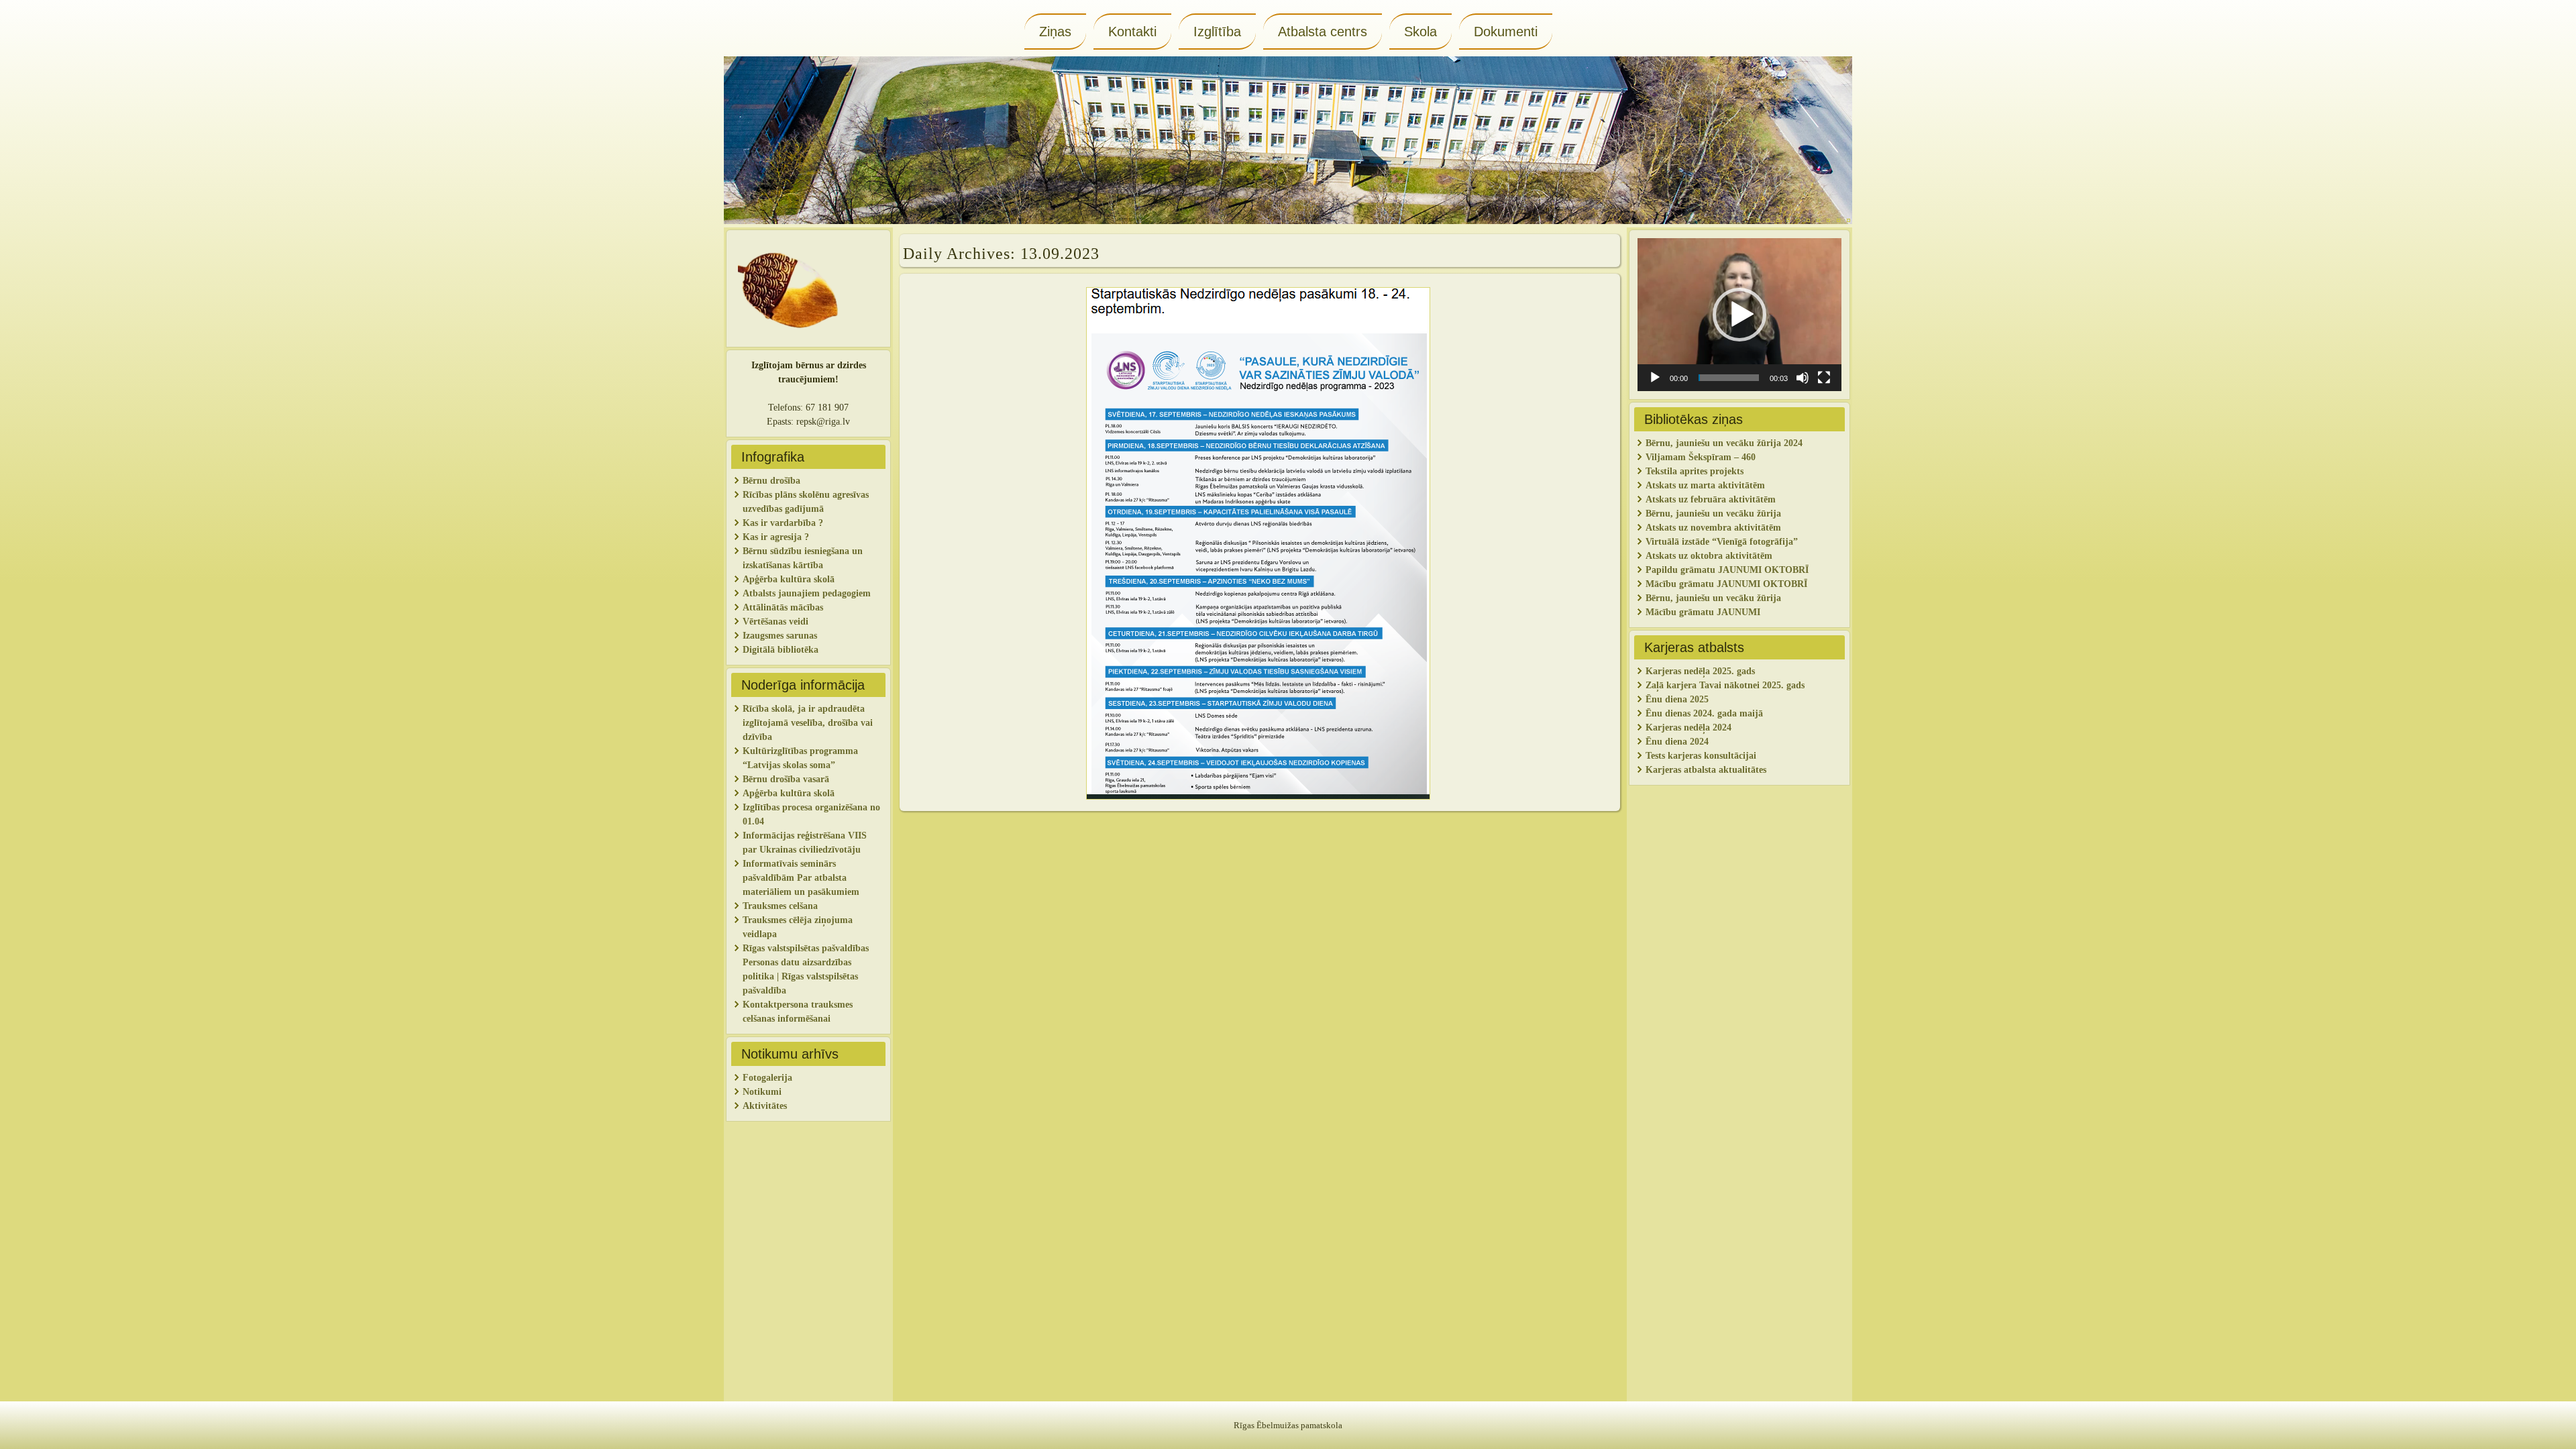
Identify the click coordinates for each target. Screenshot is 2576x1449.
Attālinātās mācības (783, 607)
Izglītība (1217, 32)
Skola (1420, 32)
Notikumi (762, 1092)
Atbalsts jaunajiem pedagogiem (808, 593)
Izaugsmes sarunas (780, 636)
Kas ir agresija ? (776, 537)
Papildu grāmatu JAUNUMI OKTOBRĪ (1728, 570)
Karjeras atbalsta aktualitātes (1706, 770)
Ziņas (1055, 32)
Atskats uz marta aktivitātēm (1705, 485)
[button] (1739, 315)
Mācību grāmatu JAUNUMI (1704, 612)
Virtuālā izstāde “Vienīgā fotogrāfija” (1722, 542)
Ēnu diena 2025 (1677, 699)
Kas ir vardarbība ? (783, 523)
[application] (1739, 315)
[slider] (1729, 378)
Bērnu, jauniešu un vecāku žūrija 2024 (1724, 443)
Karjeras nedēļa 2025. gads (1700, 671)
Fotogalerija (767, 1078)
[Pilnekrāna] (1824, 378)
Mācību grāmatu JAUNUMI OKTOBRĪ (1726, 584)
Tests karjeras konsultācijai (1701, 756)
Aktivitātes (766, 1106)
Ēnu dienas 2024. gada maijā (1704, 713)
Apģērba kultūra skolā (789, 579)
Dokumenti (1506, 32)
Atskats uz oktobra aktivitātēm (1709, 556)
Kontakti (1132, 32)
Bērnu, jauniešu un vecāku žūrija (1713, 598)
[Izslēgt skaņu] (1803, 378)
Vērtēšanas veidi (775, 622)
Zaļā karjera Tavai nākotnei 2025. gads (1725, 685)
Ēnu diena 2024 (1677, 742)
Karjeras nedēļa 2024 (1688, 728)
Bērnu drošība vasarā (786, 779)
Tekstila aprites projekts (1695, 471)
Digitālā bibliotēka (781, 650)
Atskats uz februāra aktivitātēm (1711, 499)
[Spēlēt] (1655, 378)
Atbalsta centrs (1323, 32)
